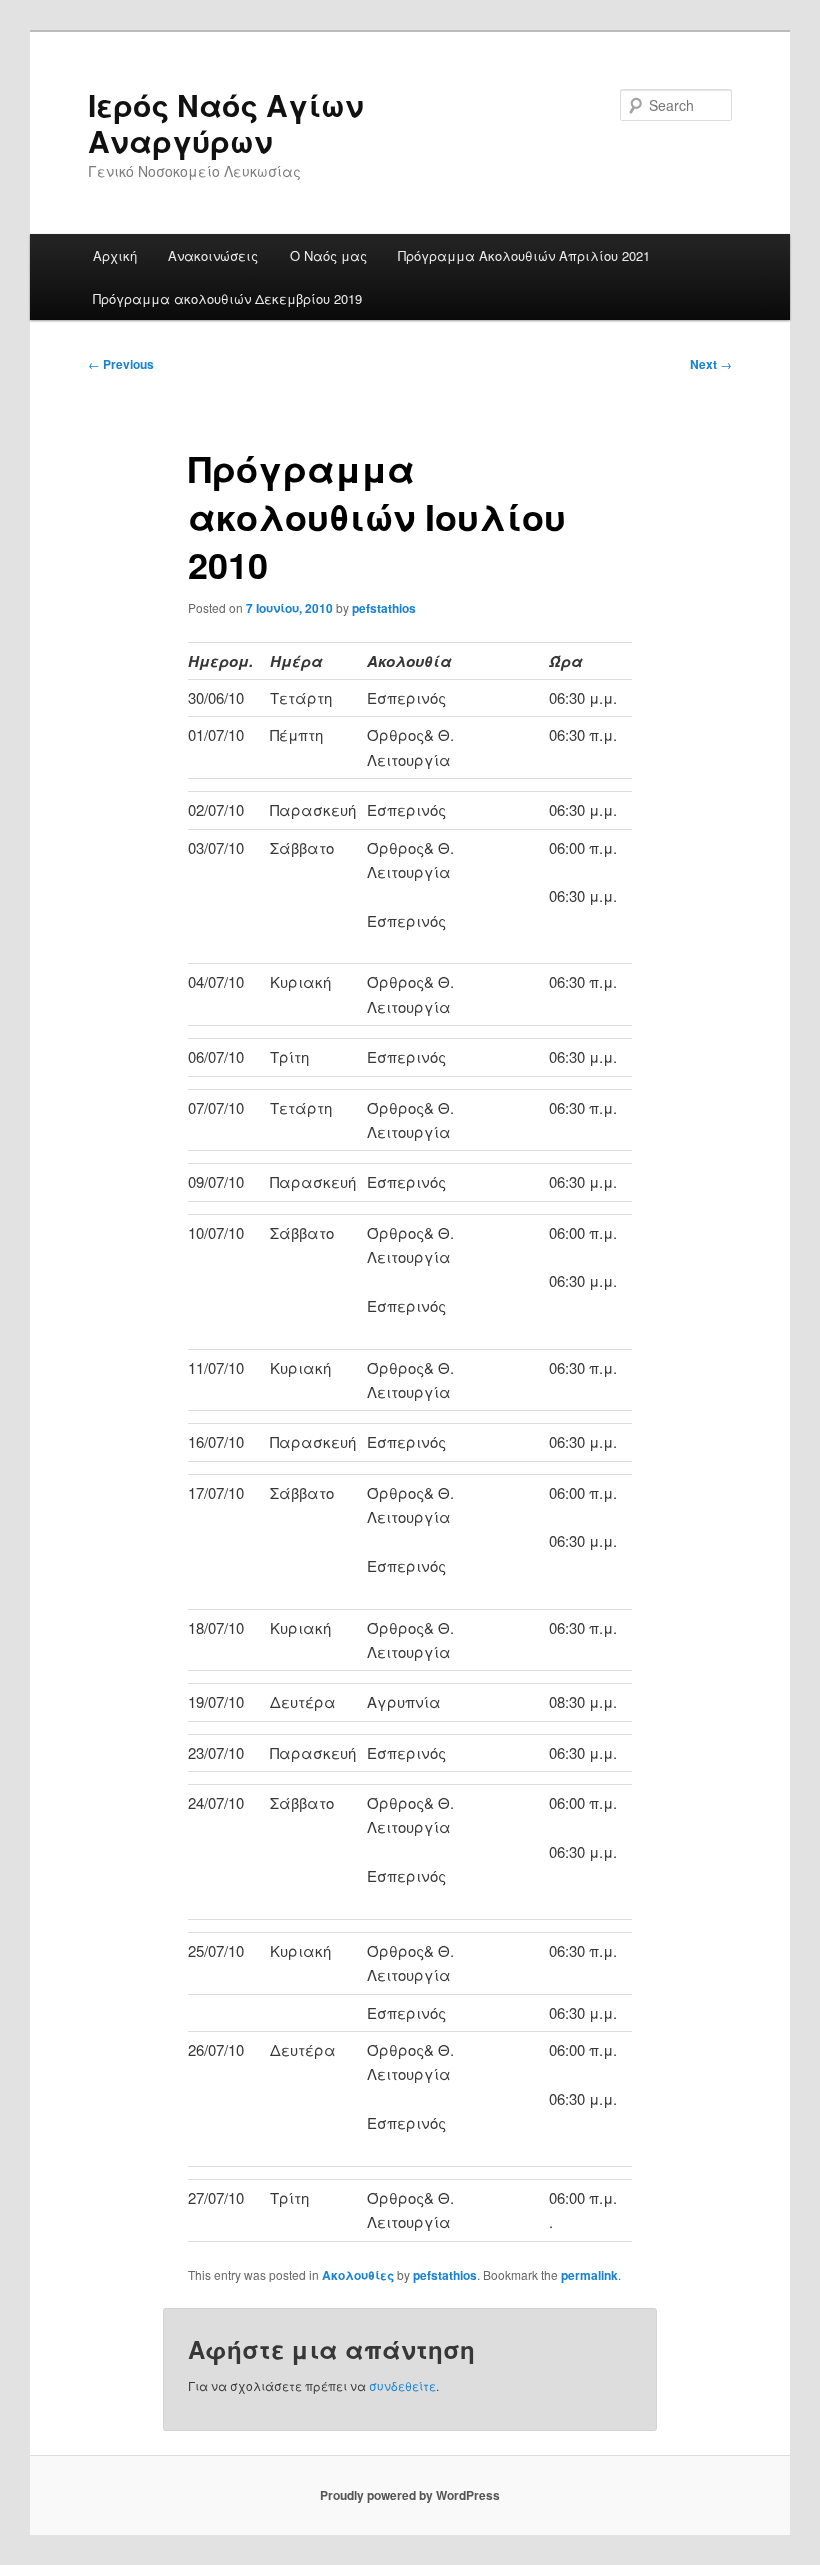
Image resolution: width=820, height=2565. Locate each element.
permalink (589, 2275)
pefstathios (384, 608)
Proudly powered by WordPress (410, 2495)
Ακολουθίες (358, 2275)
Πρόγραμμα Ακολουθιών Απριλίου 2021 (524, 255)
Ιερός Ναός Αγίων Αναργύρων (226, 122)
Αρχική (115, 255)
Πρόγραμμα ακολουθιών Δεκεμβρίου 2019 (227, 298)
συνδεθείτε (402, 2385)
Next (711, 364)
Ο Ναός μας (328, 255)
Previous (121, 364)
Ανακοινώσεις (213, 255)
